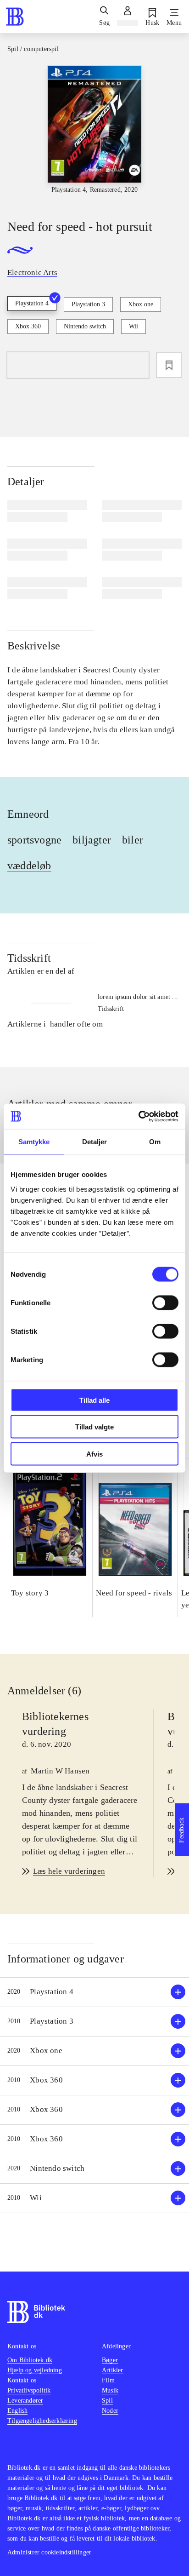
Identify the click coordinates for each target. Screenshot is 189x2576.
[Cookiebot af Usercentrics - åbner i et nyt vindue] (138, 1116)
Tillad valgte (94, 1427)
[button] (94, 1992)
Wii (133, 326)
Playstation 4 (32, 303)
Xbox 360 (28, 326)
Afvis (94, 1454)
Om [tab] (155, 1142)
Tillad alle (94, 1400)
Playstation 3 (88, 304)
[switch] (165, 1302)
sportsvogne (34, 840)
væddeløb (29, 866)
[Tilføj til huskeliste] (169, 365)
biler (133, 840)
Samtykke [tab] (34, 1142)
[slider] (94, 134)
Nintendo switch (85, 326)
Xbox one (141, 304)
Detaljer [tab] (95, 1142)
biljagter (92, 840)
